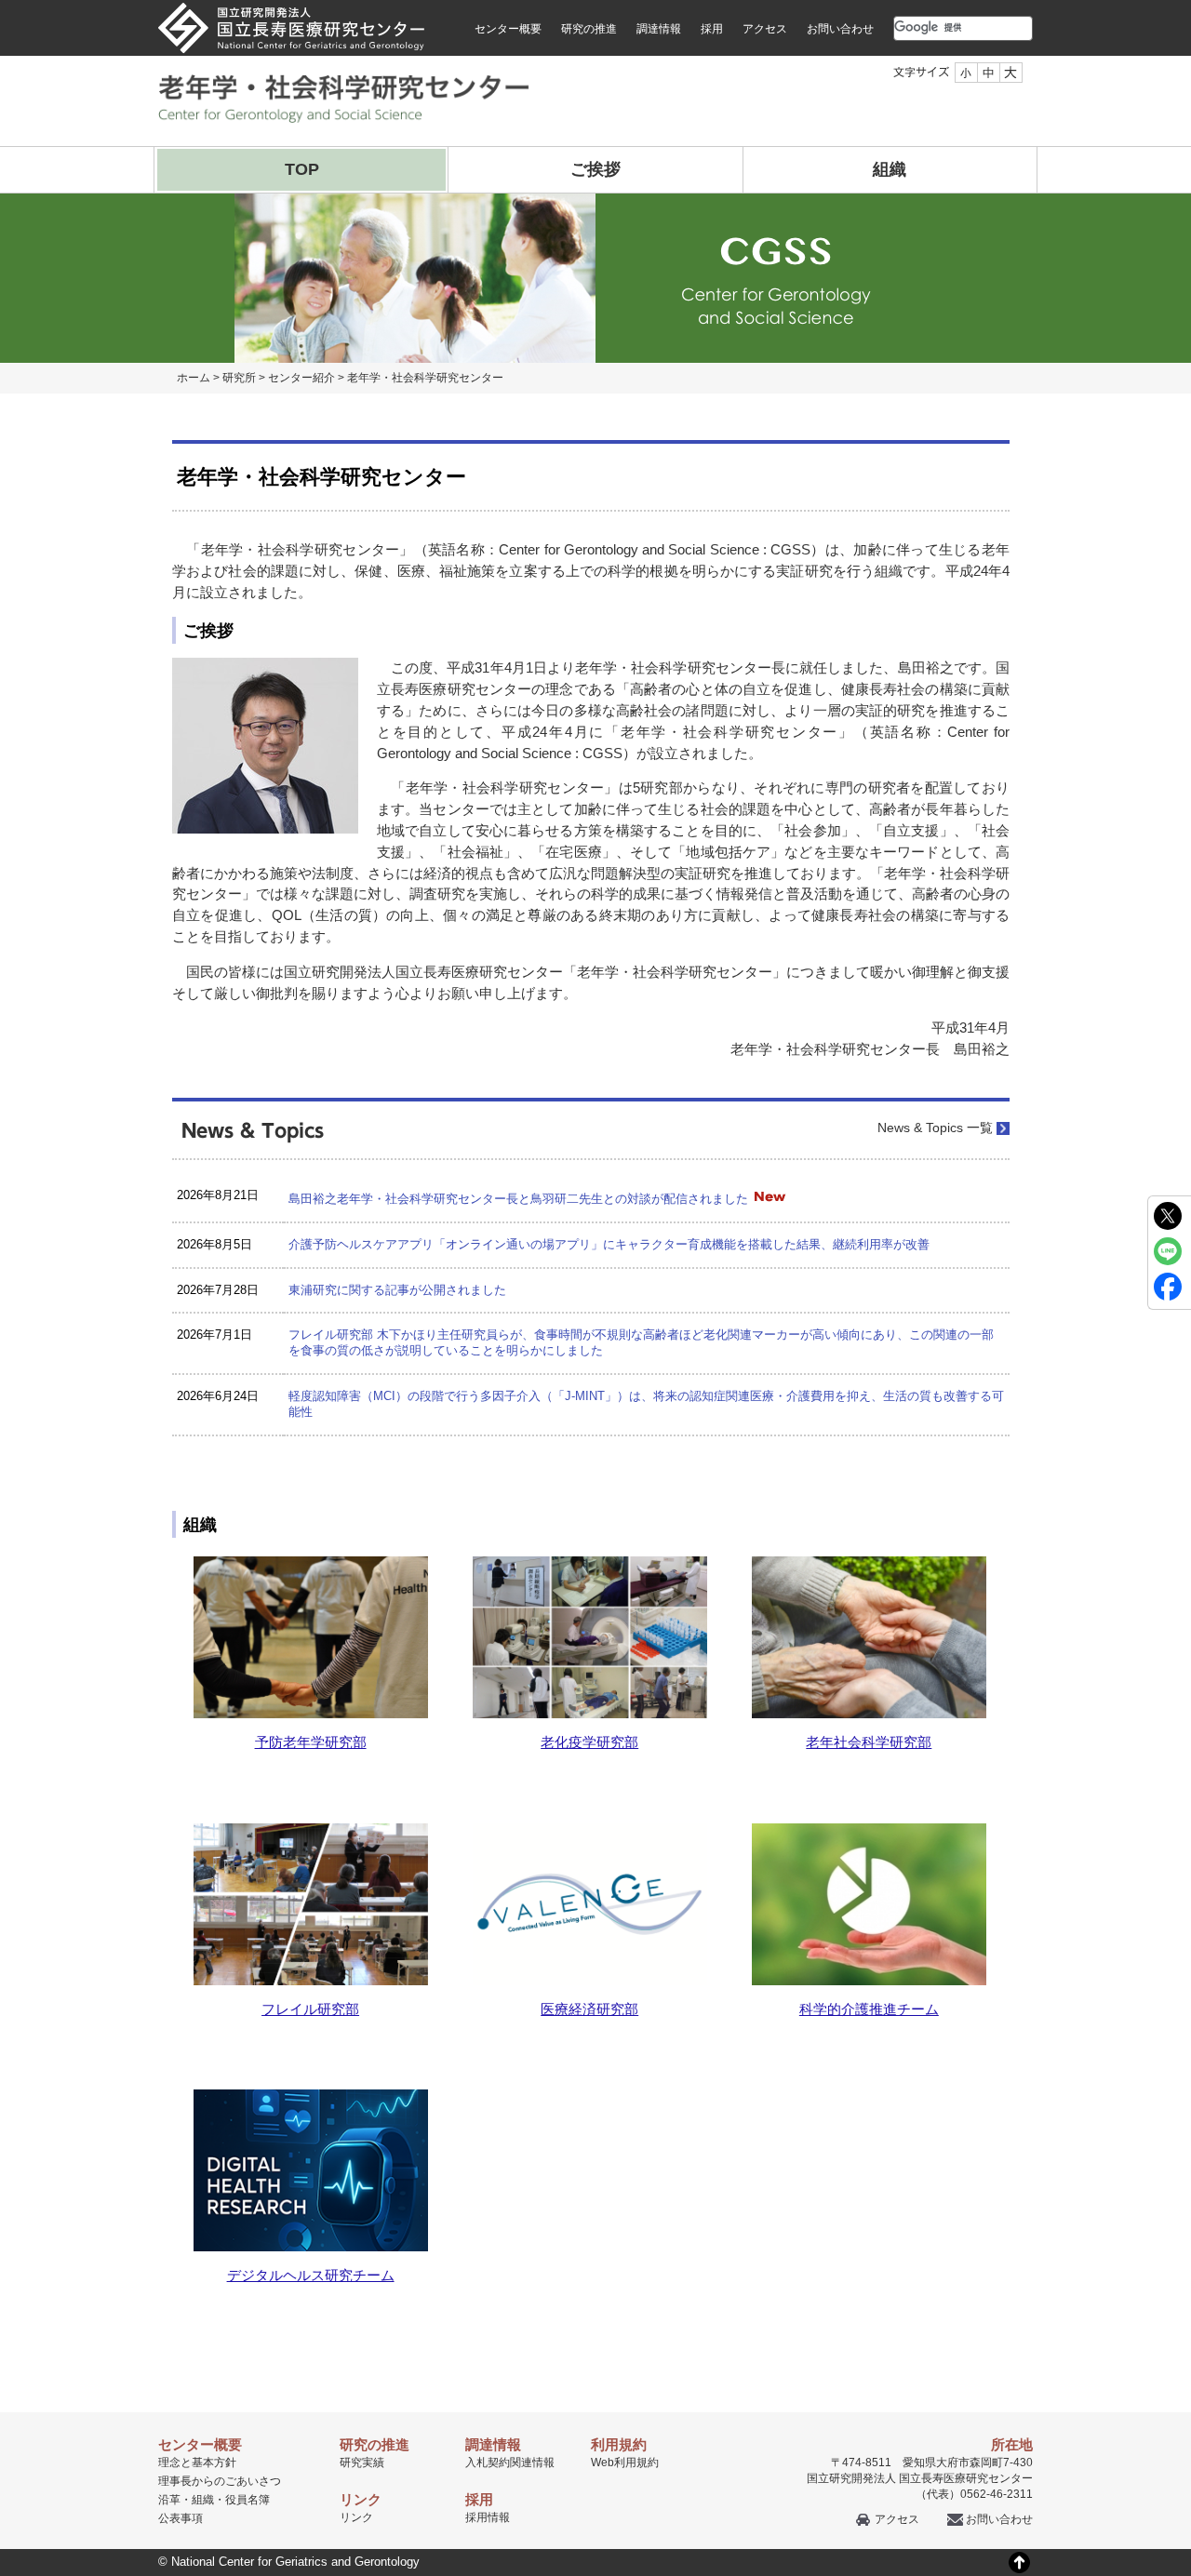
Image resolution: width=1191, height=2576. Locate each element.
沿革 (169, 2500)
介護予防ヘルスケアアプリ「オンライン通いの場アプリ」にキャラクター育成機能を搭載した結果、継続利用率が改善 (609, 1244)
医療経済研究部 (589, 2009)
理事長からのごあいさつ (220, 2481)
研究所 (239, 378)
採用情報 (488, 2517)
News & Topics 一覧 (935, 1128)
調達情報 (659, 29)
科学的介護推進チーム (869, 2009)
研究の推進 (589, 29)
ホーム (194, 378)
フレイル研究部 (310, 2009)
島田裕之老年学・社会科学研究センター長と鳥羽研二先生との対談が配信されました (518, 1199)
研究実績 (362, 2463)
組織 (890, 169)
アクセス (765, 29)
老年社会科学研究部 (869, 1742)
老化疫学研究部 (589, 1742)
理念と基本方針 (197, 2463)
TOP (302, 169)
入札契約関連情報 (510, 2463)
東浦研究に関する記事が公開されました (397, 1290)
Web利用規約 (625, 2463)
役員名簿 (248, 2500)
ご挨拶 (595, 169)
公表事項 (181, 2518)
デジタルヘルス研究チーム (311, 2275)
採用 (712, 29)
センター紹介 (301, 378)
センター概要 (508, 29)
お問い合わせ (840, 29)
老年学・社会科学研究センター (425, 378)
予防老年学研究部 (311, 1742)
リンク (356, 2517)
